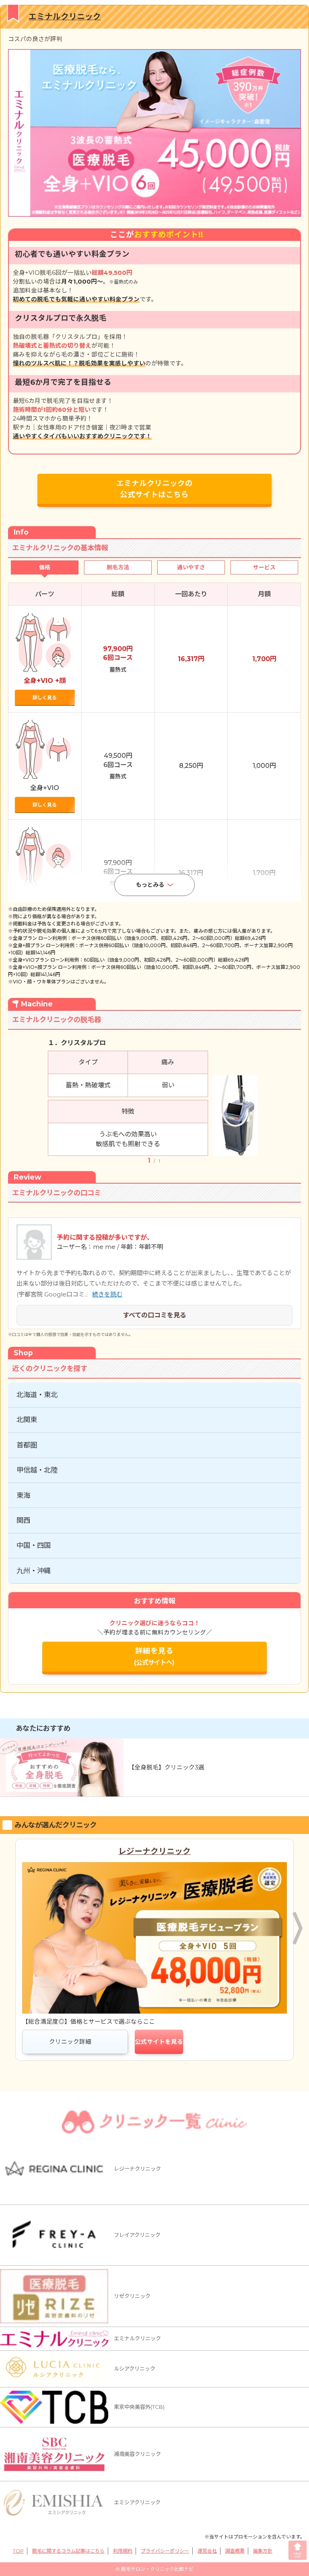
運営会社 (207, 2551)
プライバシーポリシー (165, 2551)
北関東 (27, 1420)
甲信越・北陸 (37, 1470)
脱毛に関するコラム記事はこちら (68, 2551)
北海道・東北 (37, 1395)
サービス (264, 567)
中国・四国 (34, 1545)
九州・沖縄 (34, 1571)
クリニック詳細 (70, 2042)
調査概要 (235, 2551)
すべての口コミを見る (154, 1315)
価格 (45, 567)
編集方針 (263, 2551)
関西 (23, 1520)
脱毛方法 (118, 567)
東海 (23, 1495)
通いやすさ (191, 567)
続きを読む (107, 1294)
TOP (18, 2551)
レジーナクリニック (154, 1851)
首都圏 (27, 1445)
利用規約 (123, 2551)
